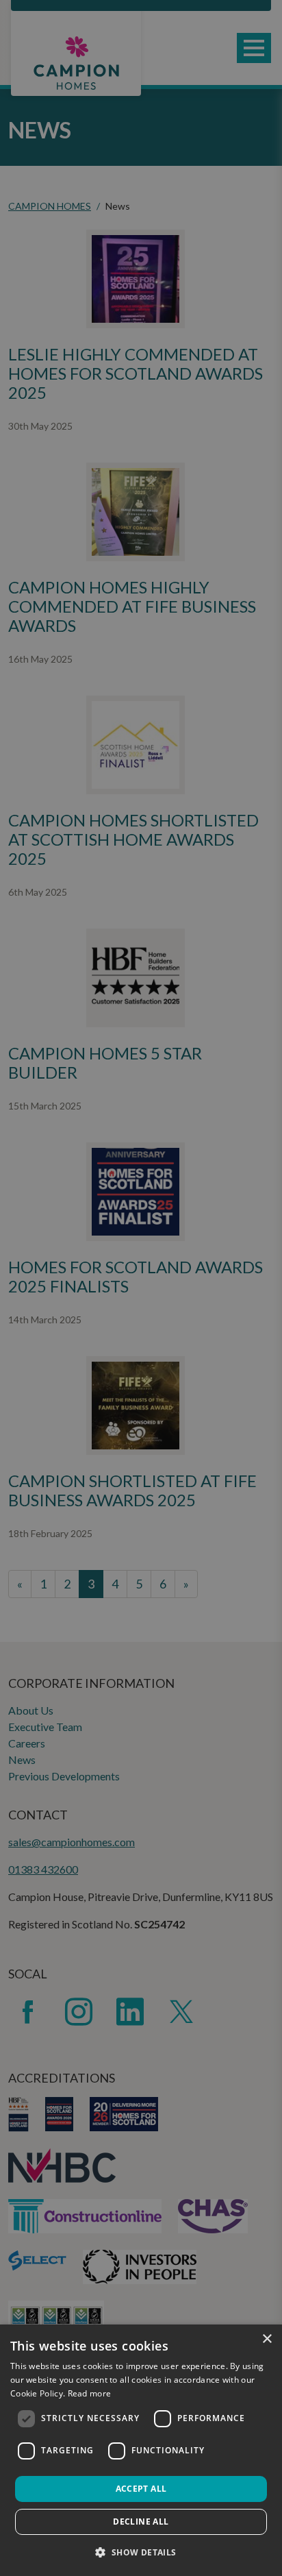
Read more (90, 2393)
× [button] (267, 2339)
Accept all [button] (141, 2489)
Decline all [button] (141, 2522)
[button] (141, 2552)
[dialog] (141, 2450)
